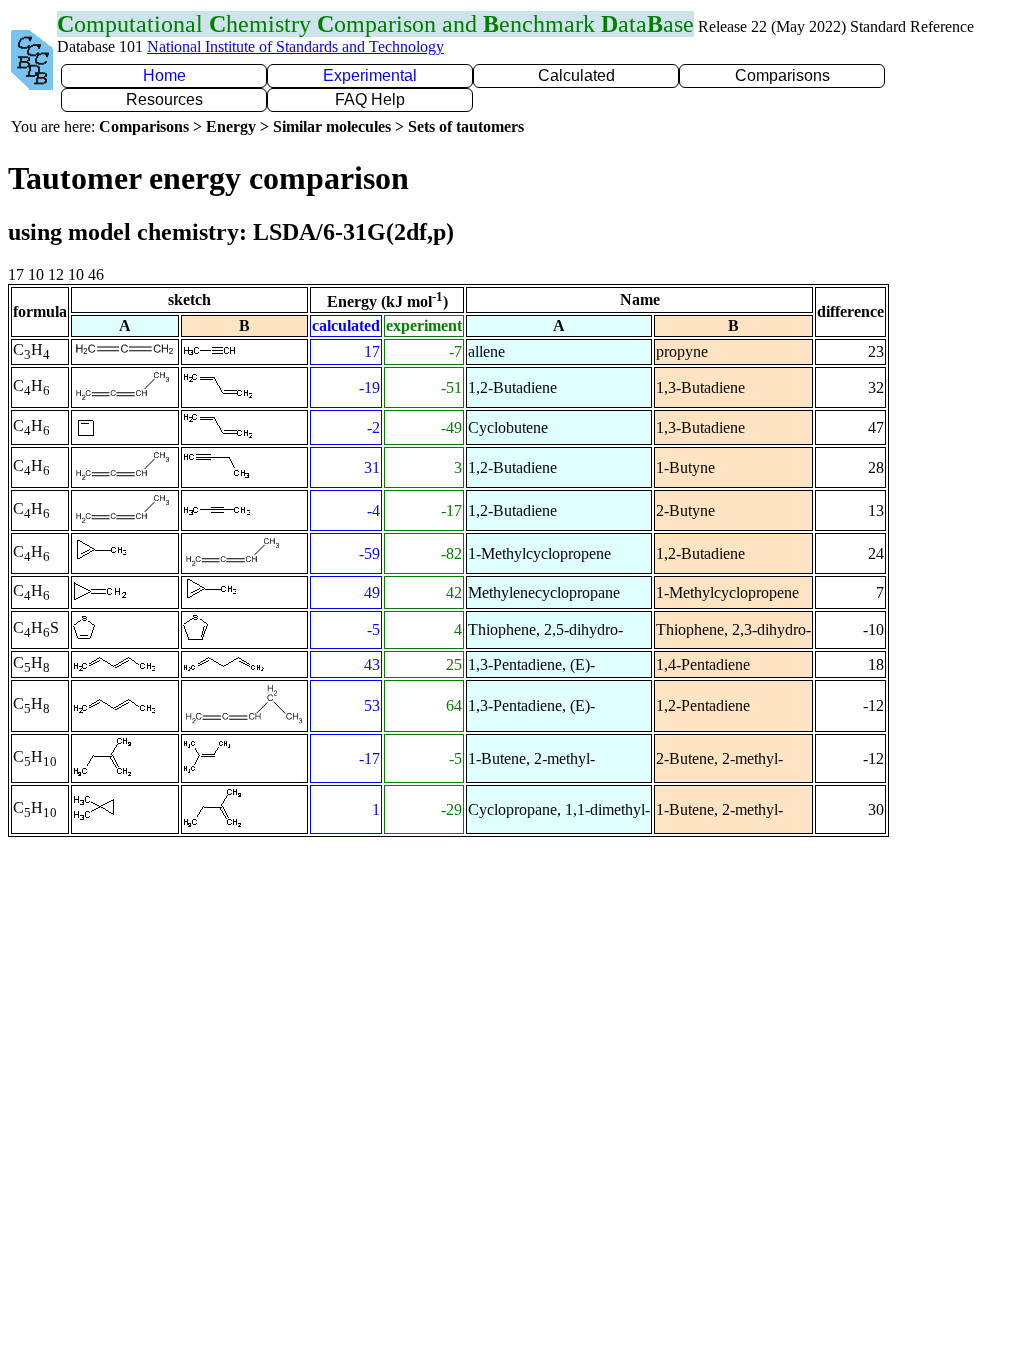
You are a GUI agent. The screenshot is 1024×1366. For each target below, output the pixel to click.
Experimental (370, 75)
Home (164, 75)
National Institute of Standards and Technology (295, 46)
